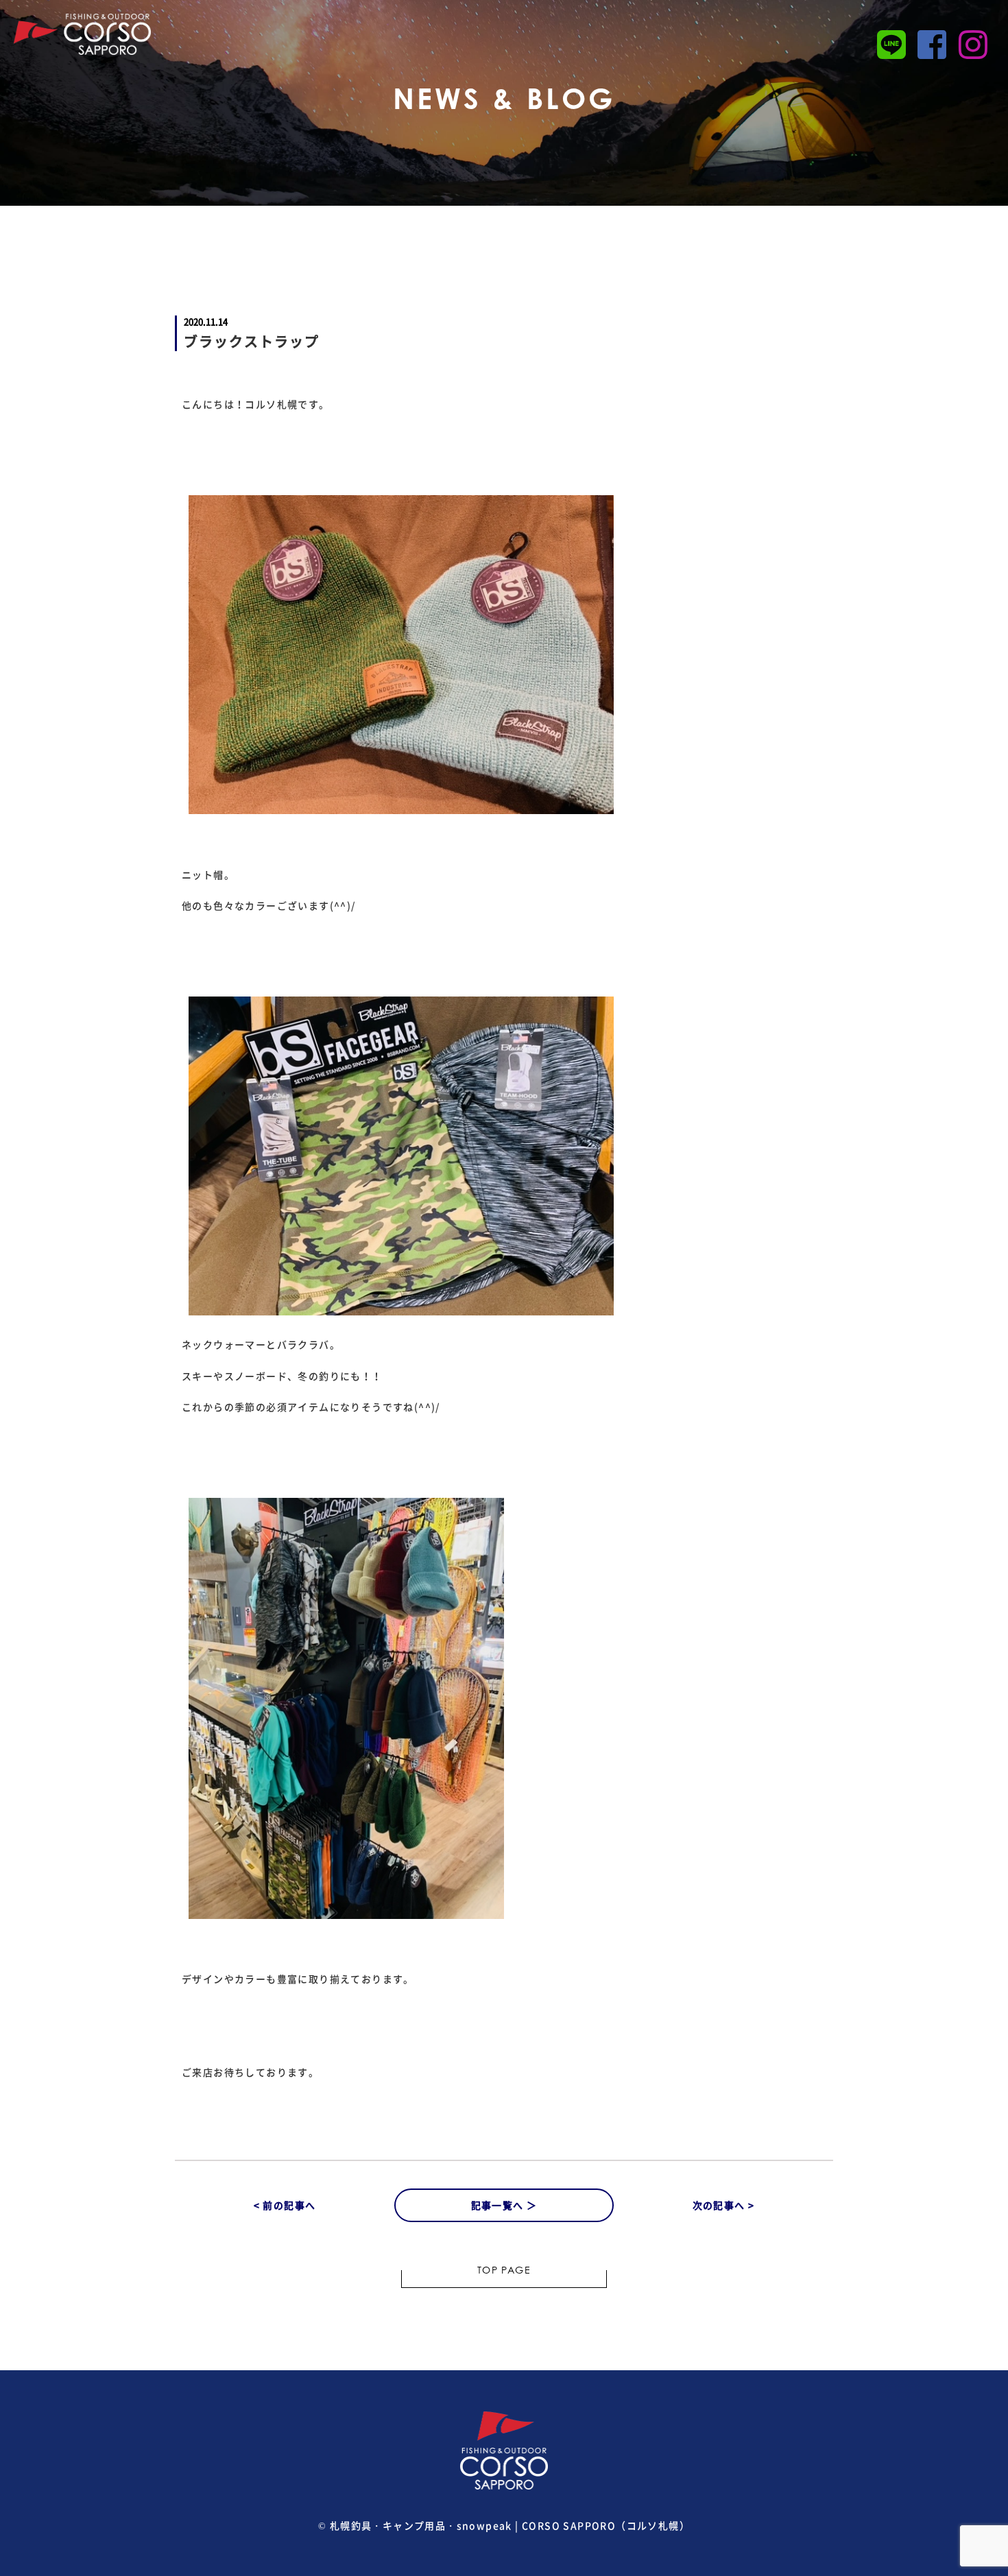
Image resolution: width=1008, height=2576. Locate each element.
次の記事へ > (724, 2205)
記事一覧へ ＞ (504, 2205)
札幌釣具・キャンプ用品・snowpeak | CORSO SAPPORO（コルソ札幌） (510, 2525)
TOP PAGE (504, 2271)
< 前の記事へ (285, 2205)
